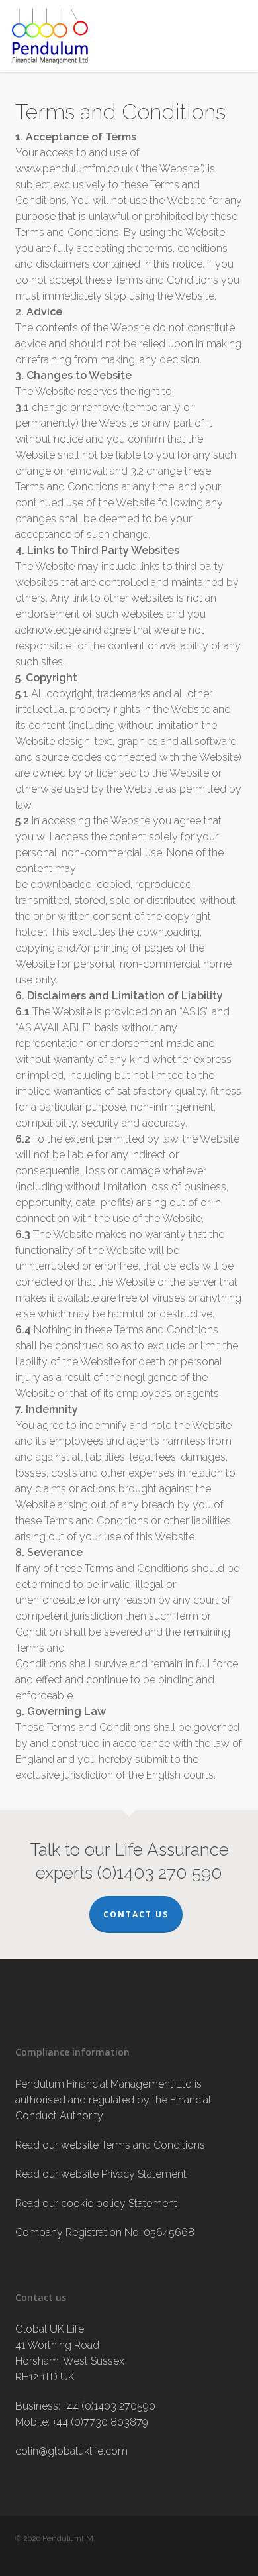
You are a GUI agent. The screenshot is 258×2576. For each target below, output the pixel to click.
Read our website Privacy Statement (101, 2174)
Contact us (136, 1914)
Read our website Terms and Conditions (110, 2145)
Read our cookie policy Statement (96, 2203)
